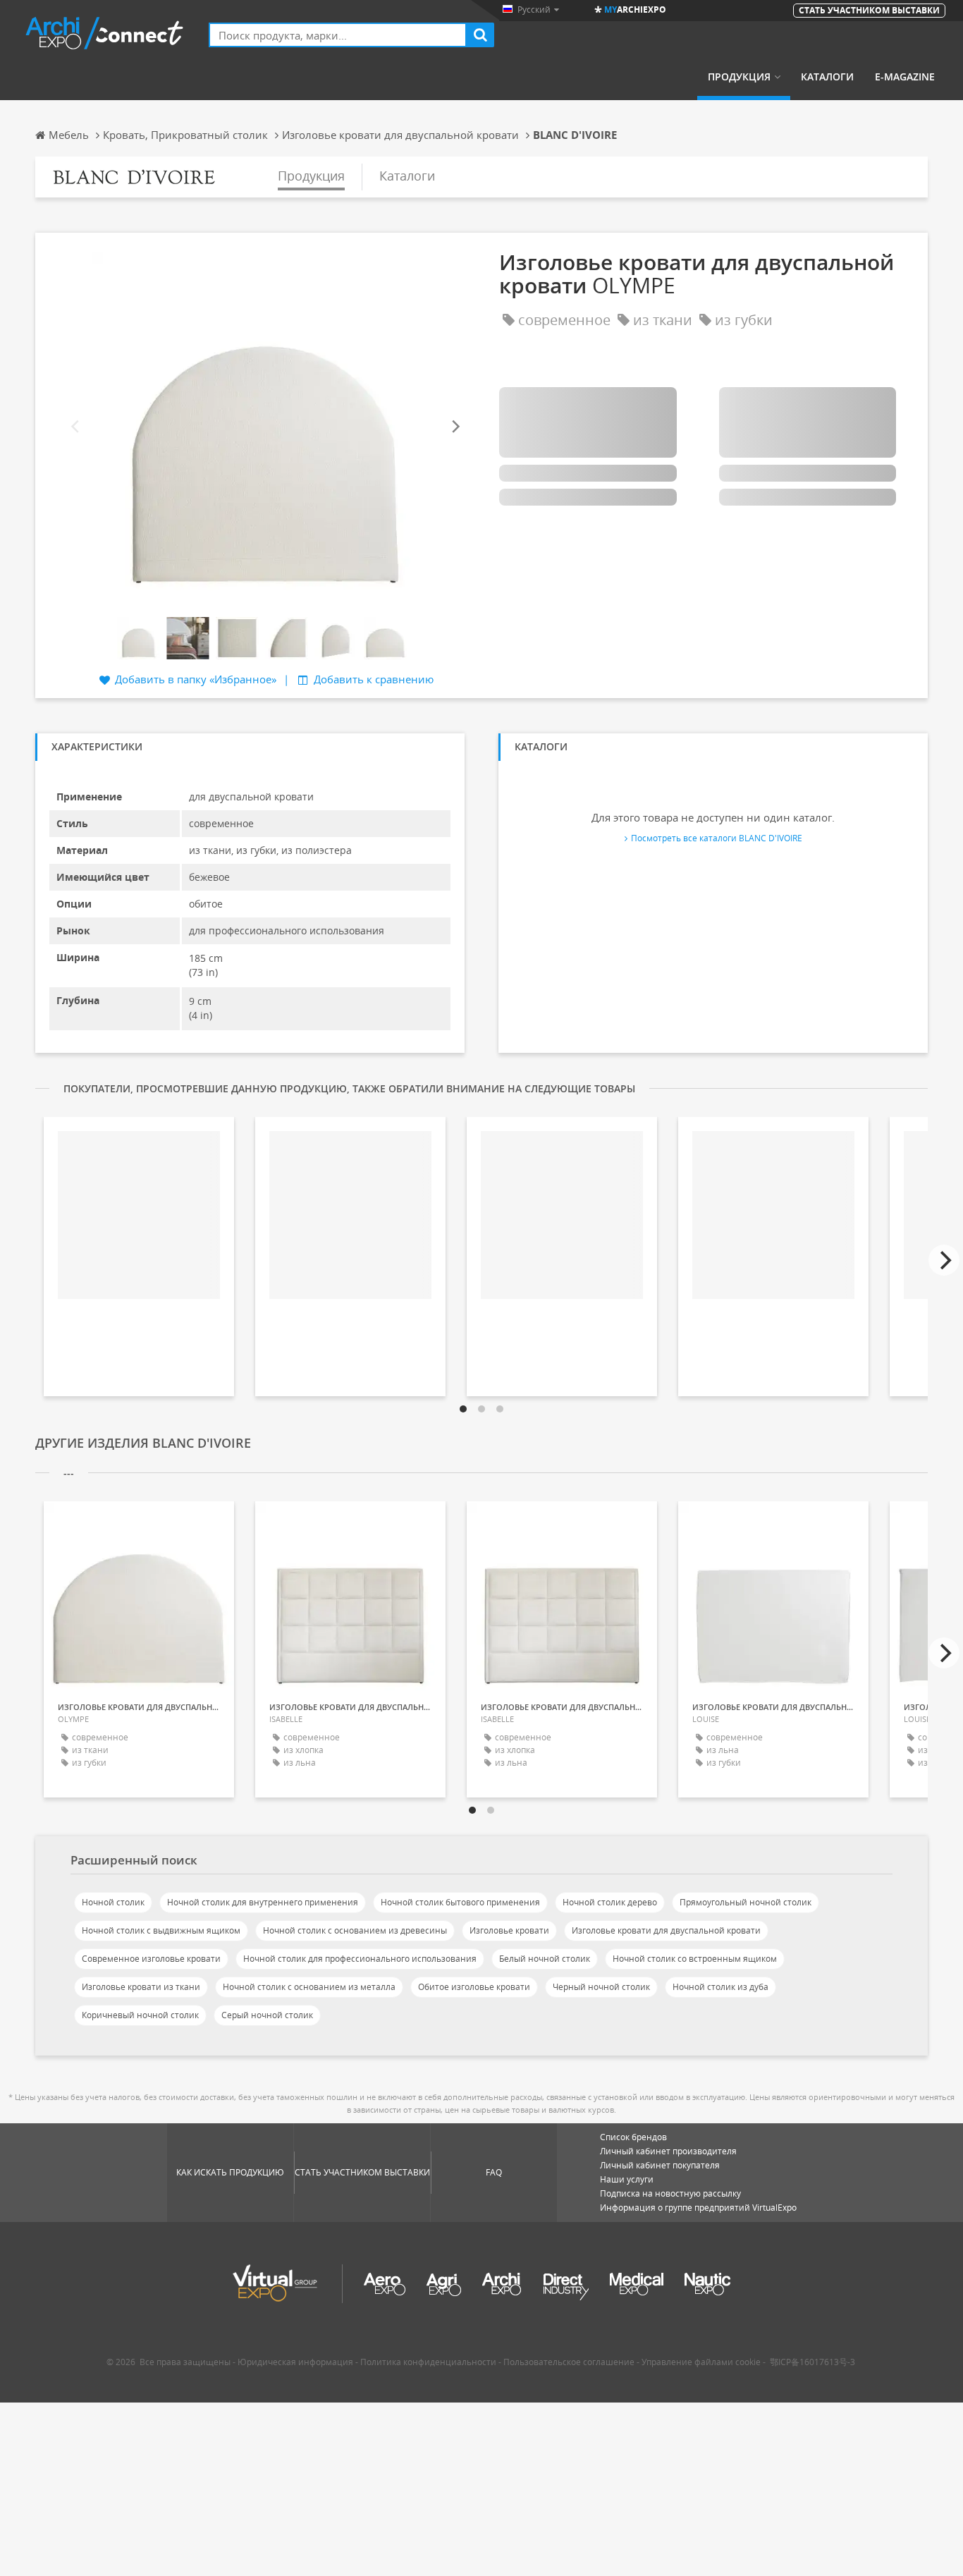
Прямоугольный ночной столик (746, 1902)
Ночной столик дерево (610, 1902)
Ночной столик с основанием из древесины (355, 1930)
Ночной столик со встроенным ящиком (695, 1959)
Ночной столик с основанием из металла (309, 1987)
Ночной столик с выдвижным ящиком (161, 1930)
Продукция (739, 77)
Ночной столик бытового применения (460, 1902)
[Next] (455, 427)
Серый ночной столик (267, 2015)
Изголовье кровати (509, 1930)
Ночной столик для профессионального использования (360, 1959)
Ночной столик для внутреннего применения (263, 1902)
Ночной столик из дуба (720, 1987)
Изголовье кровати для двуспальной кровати (666, 1930)
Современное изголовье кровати (151, 1959)
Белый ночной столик (545, 1959)
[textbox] (338, 35)
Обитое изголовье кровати (474, 1987)
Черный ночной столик (601, 1987)
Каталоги (827, 77)
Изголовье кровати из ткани (141, 1987)
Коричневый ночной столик (140, 2015)
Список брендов (633, 2137)
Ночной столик (113, 1902)
